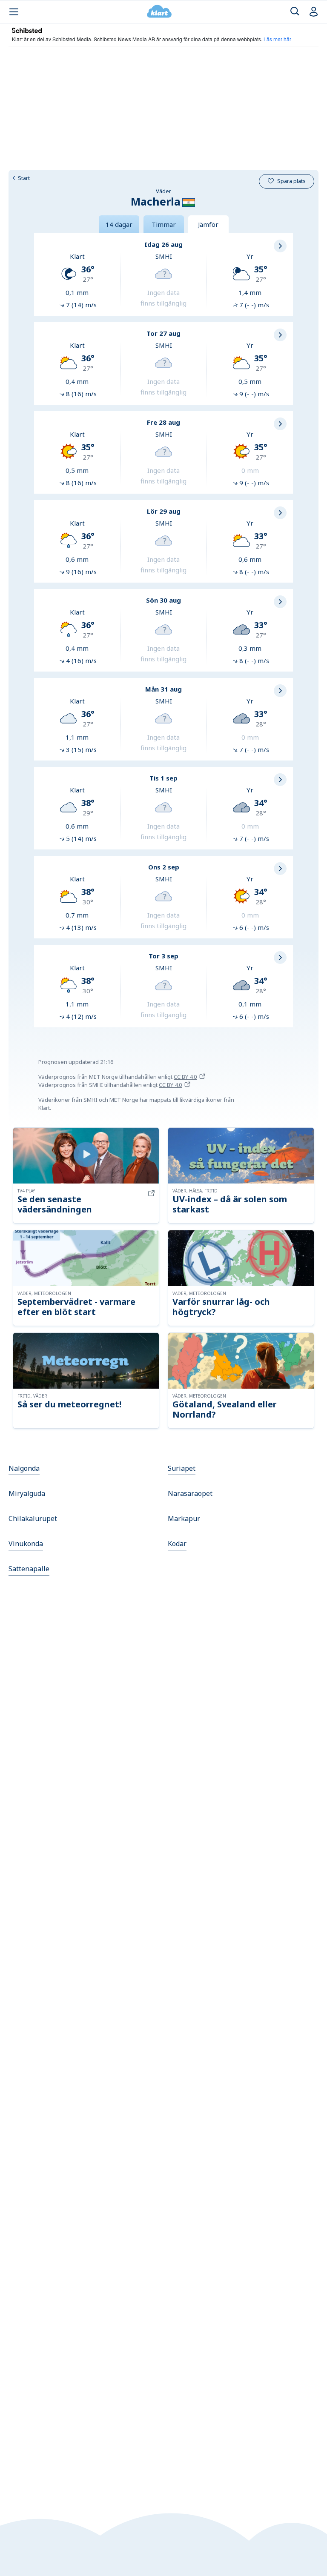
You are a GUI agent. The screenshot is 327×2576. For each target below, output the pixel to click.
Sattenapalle (29, 1569)
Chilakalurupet (33, 1518)
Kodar (177, 1544)
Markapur (184, 1518)
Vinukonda (26, 1544)
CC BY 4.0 (185, 1077)
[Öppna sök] (295, 12)
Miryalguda (27, 1493)
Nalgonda (24, 1468)
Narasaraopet (190, 1493)
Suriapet (182, 1468)
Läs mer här (277, 39)
